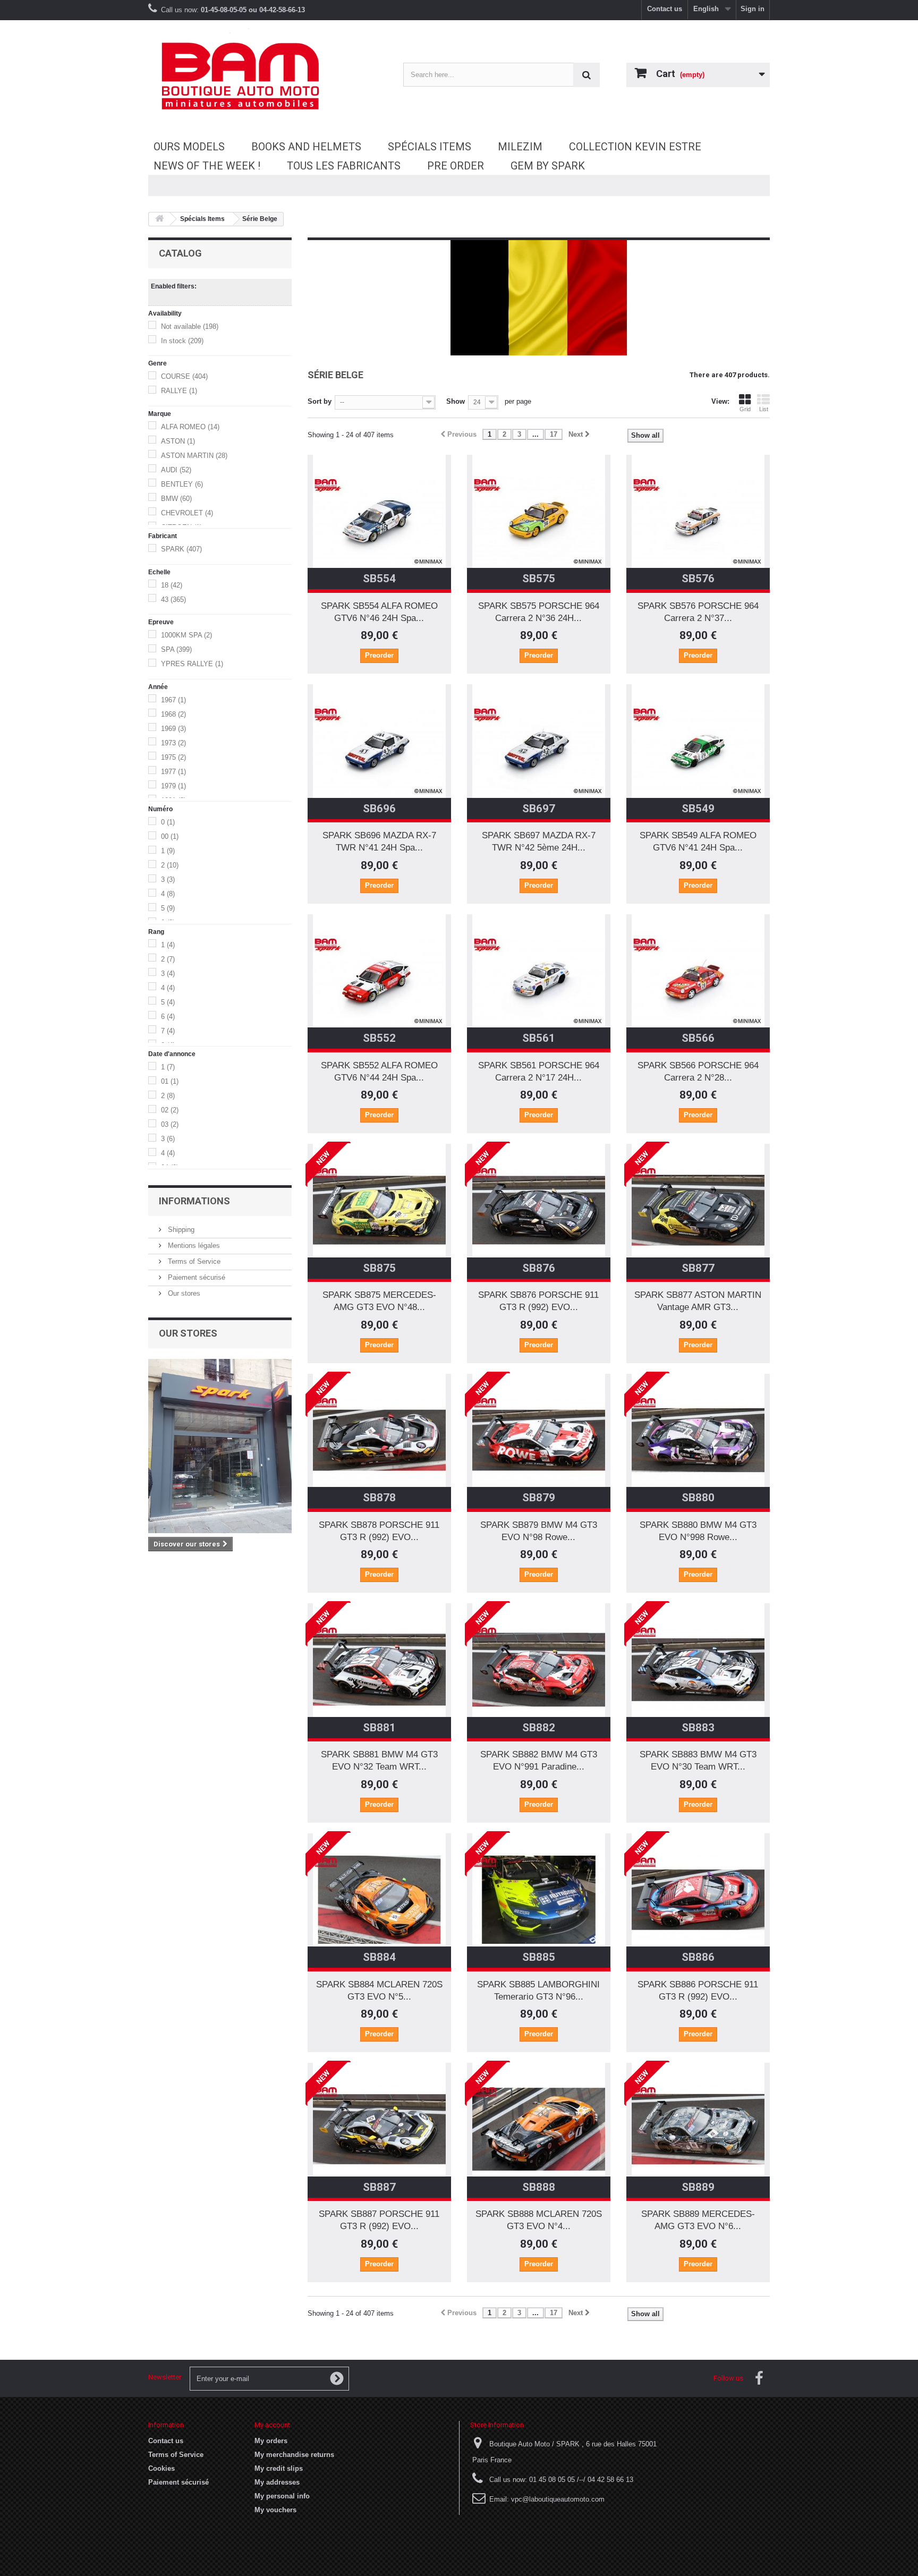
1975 (173, 757)
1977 (173, 772)
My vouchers (275, 2510)
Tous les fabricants (344, 166)
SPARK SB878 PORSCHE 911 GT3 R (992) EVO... (379, 1531)
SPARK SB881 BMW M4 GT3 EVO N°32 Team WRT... (379, 1761)
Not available (190, 326)
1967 (173, 700)
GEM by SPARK (548, 166)
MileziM (520, 147)
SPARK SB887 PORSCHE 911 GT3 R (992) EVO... (379, 2220)
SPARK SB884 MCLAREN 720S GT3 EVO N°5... (379, 1991)
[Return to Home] (159, 219)
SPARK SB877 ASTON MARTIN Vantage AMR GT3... (698, 1301)
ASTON (178, 441)
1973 (173, 743)
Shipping (180, 1230)
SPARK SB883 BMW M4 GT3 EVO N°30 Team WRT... (698, 1761)
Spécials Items (430, 147)
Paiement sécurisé (195, 1277)
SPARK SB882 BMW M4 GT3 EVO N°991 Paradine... (539, 1761)
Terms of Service (193, 1261)
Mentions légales (193, 1246)
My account (272, 2425)
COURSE (184, 376)
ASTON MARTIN (194, 456)
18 (172, 585)
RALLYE (179, 391)
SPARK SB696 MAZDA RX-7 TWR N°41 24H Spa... (379, 841)
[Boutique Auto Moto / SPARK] (246, 76)
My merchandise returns (294, 2455)
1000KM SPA (186, 635)
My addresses (277, 2482)
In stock (182, 341)
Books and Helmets (306, 147)
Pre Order (456, 166)
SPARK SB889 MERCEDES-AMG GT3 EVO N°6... (698, 2220)
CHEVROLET (187, 513)
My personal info (282, 2496)
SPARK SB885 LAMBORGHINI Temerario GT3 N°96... (538, 1991)
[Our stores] (220, 1446)
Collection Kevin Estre (635, 147)
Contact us (665, 9)
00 (170, 836)
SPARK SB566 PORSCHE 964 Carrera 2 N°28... (698, 1072)
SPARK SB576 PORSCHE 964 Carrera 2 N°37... (698, 612)
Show (456, 401)
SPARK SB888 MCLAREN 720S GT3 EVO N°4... (539, 2220)
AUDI (176, 470)
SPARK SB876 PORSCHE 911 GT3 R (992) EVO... (538, 1301)
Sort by (320, 401)
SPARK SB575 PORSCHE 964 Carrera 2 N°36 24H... (539, 612)
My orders (271, 2441)
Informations (194, 1201)
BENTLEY (182, 484)
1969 (173, 729)
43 (173, 600)
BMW (176, 499)
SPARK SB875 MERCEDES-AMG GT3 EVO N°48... (379, 1301)
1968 (173, 714)
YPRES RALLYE (192, 664)
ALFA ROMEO (190, 427)
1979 (173, 786)
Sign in (753, 9)
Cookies (161, 2468)
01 (170, 1081)
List (764, 409)
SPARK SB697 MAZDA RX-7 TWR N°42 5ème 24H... (539, 841)
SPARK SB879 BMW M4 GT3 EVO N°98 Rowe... (539, 1531)
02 (170, 1110)
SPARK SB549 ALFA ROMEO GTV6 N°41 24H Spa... (698, 841)
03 (170, 1124)
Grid (745, 409)
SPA (176, 649)
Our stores (183, 1293)
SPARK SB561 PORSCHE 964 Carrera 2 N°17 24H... (539, 1072)
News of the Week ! (207, 166)
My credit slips (279, 2468)
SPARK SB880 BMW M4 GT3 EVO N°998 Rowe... (698, 1531)
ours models (189, 147)
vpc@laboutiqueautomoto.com (558, 2499)
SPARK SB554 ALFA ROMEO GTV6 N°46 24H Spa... (379, 612)
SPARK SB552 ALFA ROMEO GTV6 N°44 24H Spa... (379, 1072)
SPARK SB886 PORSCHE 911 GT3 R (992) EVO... (698, 1991)
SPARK (181, 549)
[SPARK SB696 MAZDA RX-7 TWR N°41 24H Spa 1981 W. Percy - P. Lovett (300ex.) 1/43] (379, 751)
